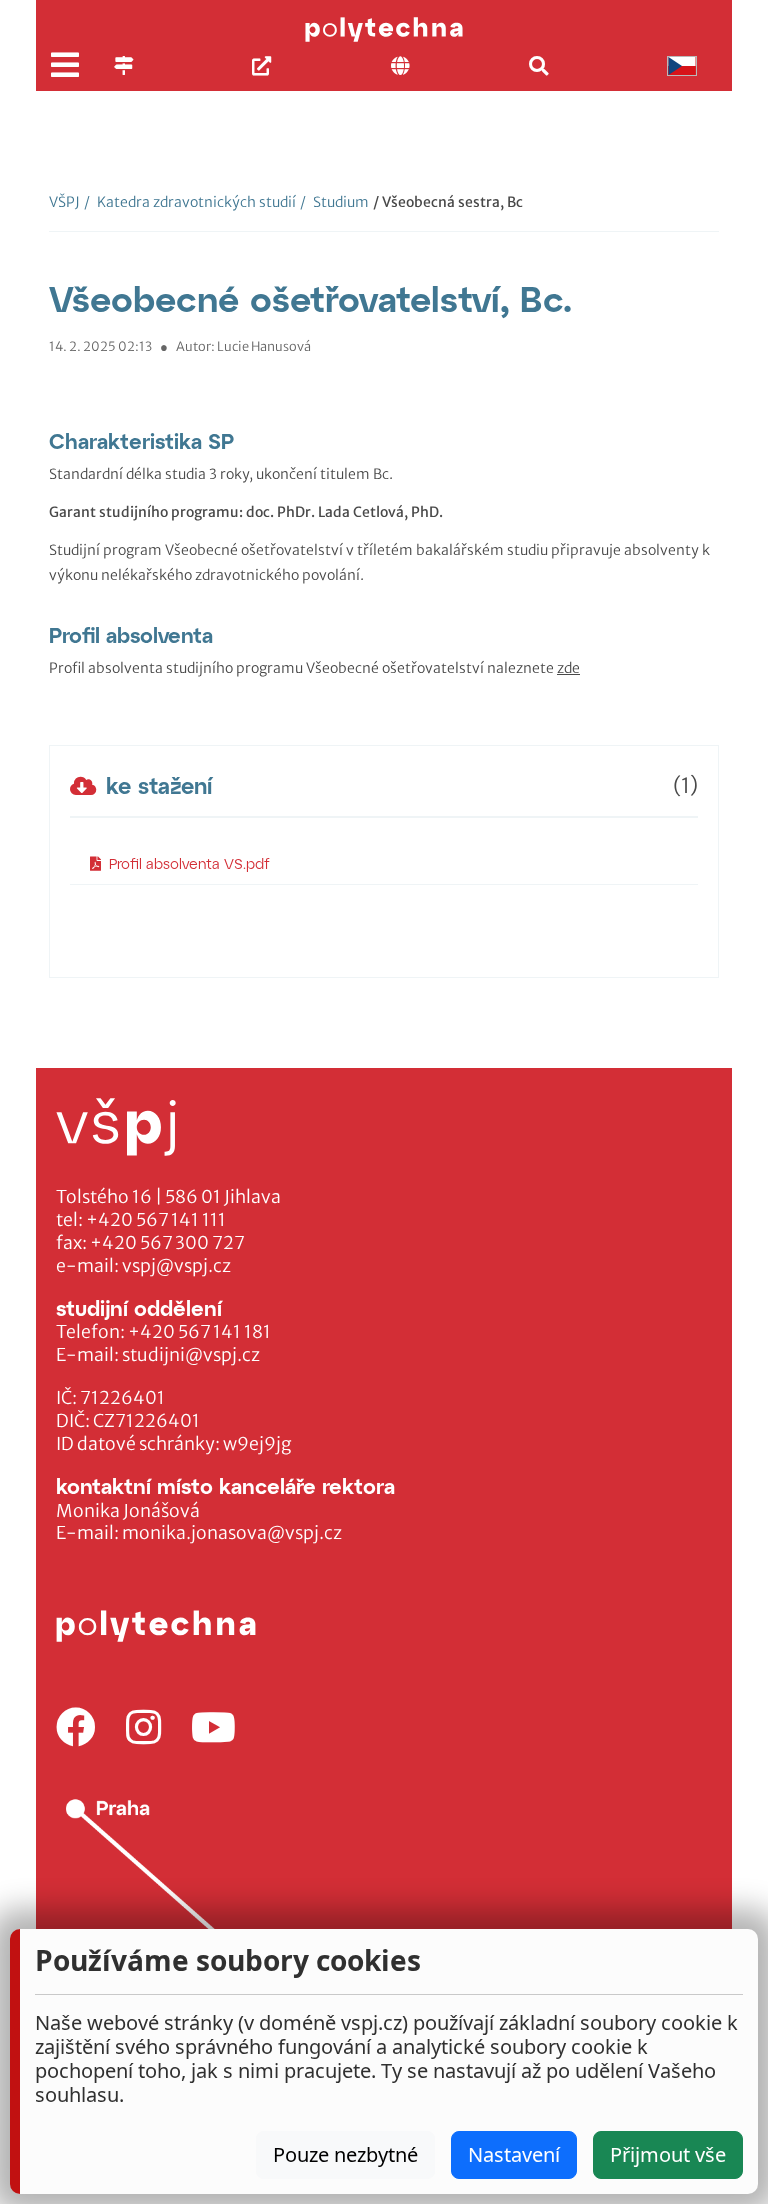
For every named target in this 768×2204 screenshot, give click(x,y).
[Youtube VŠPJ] (213, 1728)
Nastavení (514, 2154)
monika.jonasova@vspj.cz (232, 1533)
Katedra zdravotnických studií (190, 202)
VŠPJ (64, 202)
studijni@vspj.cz (191, 1355)
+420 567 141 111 (156, 1220)
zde (568, 668)
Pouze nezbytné (345, 2154)
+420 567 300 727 (167, 1243)
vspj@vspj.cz (176, 1266)
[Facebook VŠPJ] (76, 1728)
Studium (334, 202)
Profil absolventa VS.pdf (189, 863)
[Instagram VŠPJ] (143, 1728)
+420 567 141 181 (199, 1332)
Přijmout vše (668, 2154)
